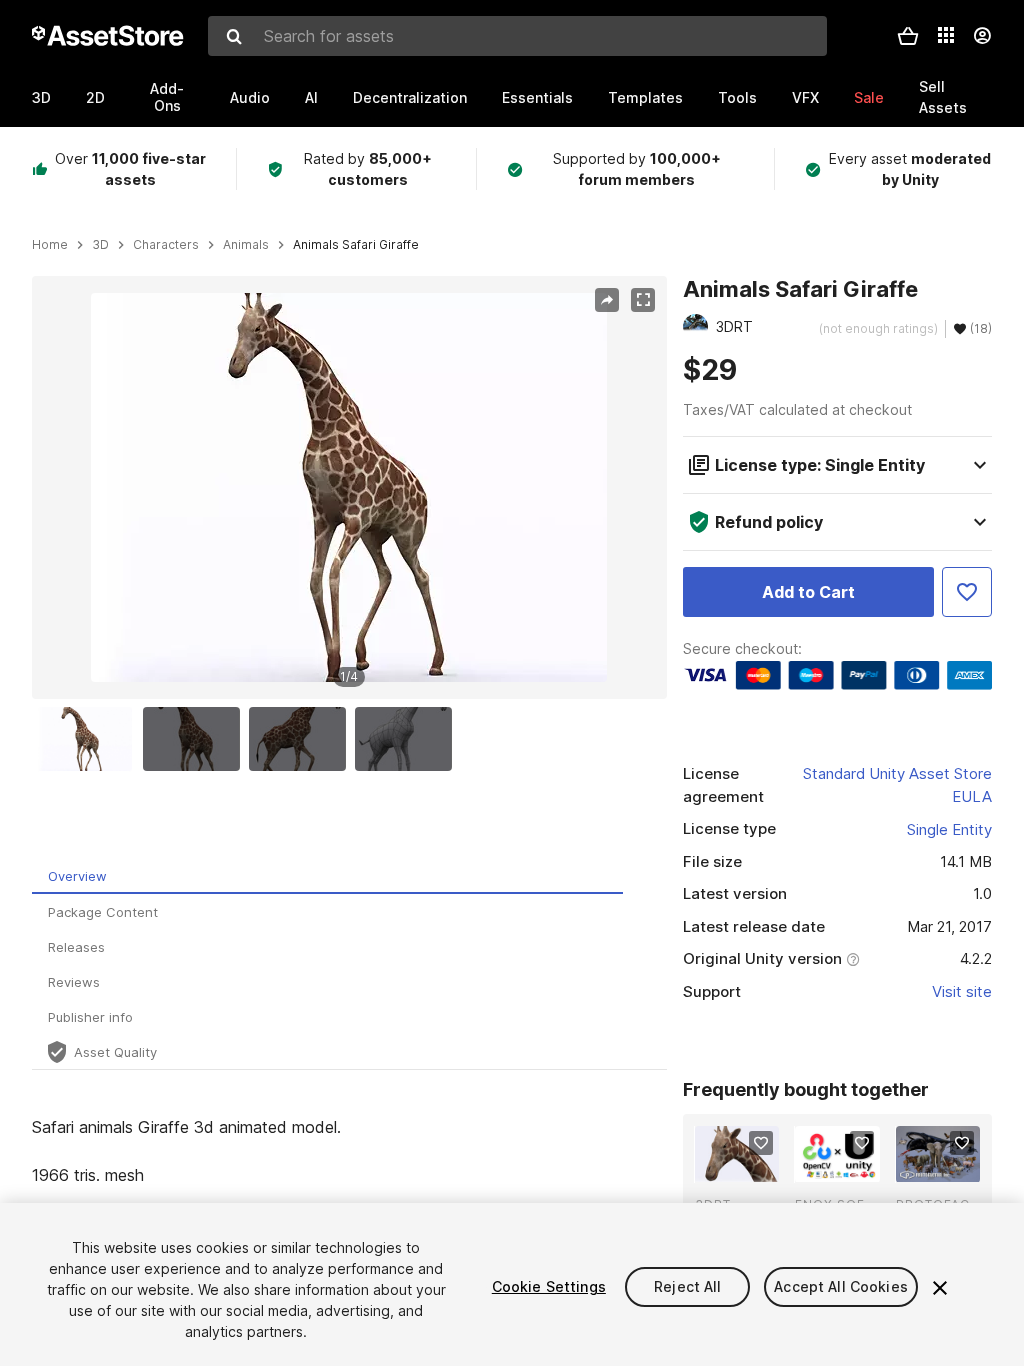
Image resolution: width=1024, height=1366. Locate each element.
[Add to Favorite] (967, 592)
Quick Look (747, 1165)
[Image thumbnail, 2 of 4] (196, 739)
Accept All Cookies (841, 1286)
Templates (645, 97)
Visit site (962, 991)
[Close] (940, 1288)
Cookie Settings (549, 1286)
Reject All (687, 1286)
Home (50, 245)
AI (311, 97)
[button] (908, 36)
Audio (250, 97)
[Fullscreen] (643, 300)
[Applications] (946, 35)
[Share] (607, 300)
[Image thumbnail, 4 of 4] (408, 739)
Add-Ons (167, 97)
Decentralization (410, 97)
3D (41, 97)
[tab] (327, 876)
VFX (805, 97)
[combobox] (517, 36)
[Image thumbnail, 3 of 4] (302, 739)
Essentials (537, 97)
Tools (737, 97)
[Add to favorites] (761, 1143)
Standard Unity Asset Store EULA (897, 785)
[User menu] (982, 36)
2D (95, 97)
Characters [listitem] (166, 245)
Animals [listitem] (246, 245)
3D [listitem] (100, 245)
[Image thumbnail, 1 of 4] (89, 739)
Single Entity (949, 829)
